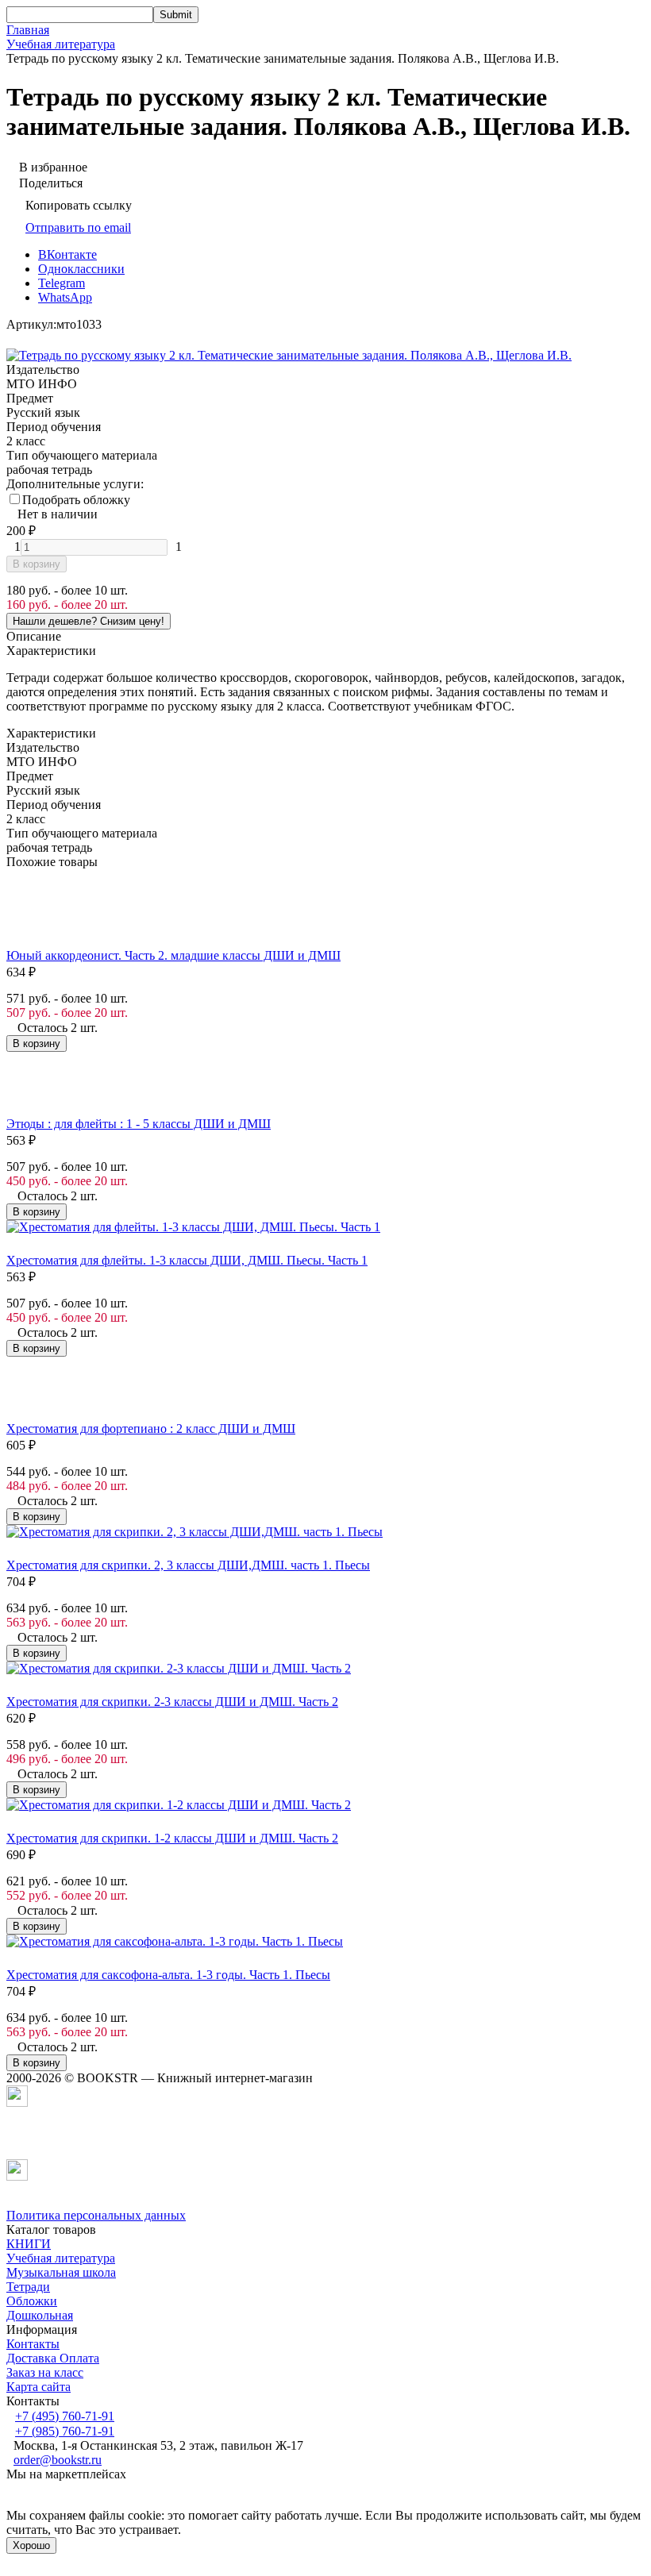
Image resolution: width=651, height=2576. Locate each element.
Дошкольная (40, 2315)
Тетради (28, 2287)
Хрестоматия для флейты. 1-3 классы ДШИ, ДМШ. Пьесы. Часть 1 (187, 1260)
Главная (28, 30)
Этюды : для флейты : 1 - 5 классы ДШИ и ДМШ (139, 1124)
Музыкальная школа (61, 2272)
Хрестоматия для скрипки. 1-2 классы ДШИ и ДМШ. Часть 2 (172, 1838)
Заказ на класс (45, 2372)
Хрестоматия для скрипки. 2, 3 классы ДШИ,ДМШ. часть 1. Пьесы (188, 1565)
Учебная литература (61, 44)
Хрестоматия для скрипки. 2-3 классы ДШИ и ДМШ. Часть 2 (172, 1702)
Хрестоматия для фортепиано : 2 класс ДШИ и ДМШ (151, 1429)
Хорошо (31, 2545)
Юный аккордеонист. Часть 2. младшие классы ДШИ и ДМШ (173, 955)
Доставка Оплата (53, 2358)
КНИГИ (29, 2244)
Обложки (32, 2301)
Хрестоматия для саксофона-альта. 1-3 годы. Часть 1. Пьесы (168, 1975)
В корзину (37, 564)
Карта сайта (39, 2387)
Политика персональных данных (96, 2215)
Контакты (33, 2344)
